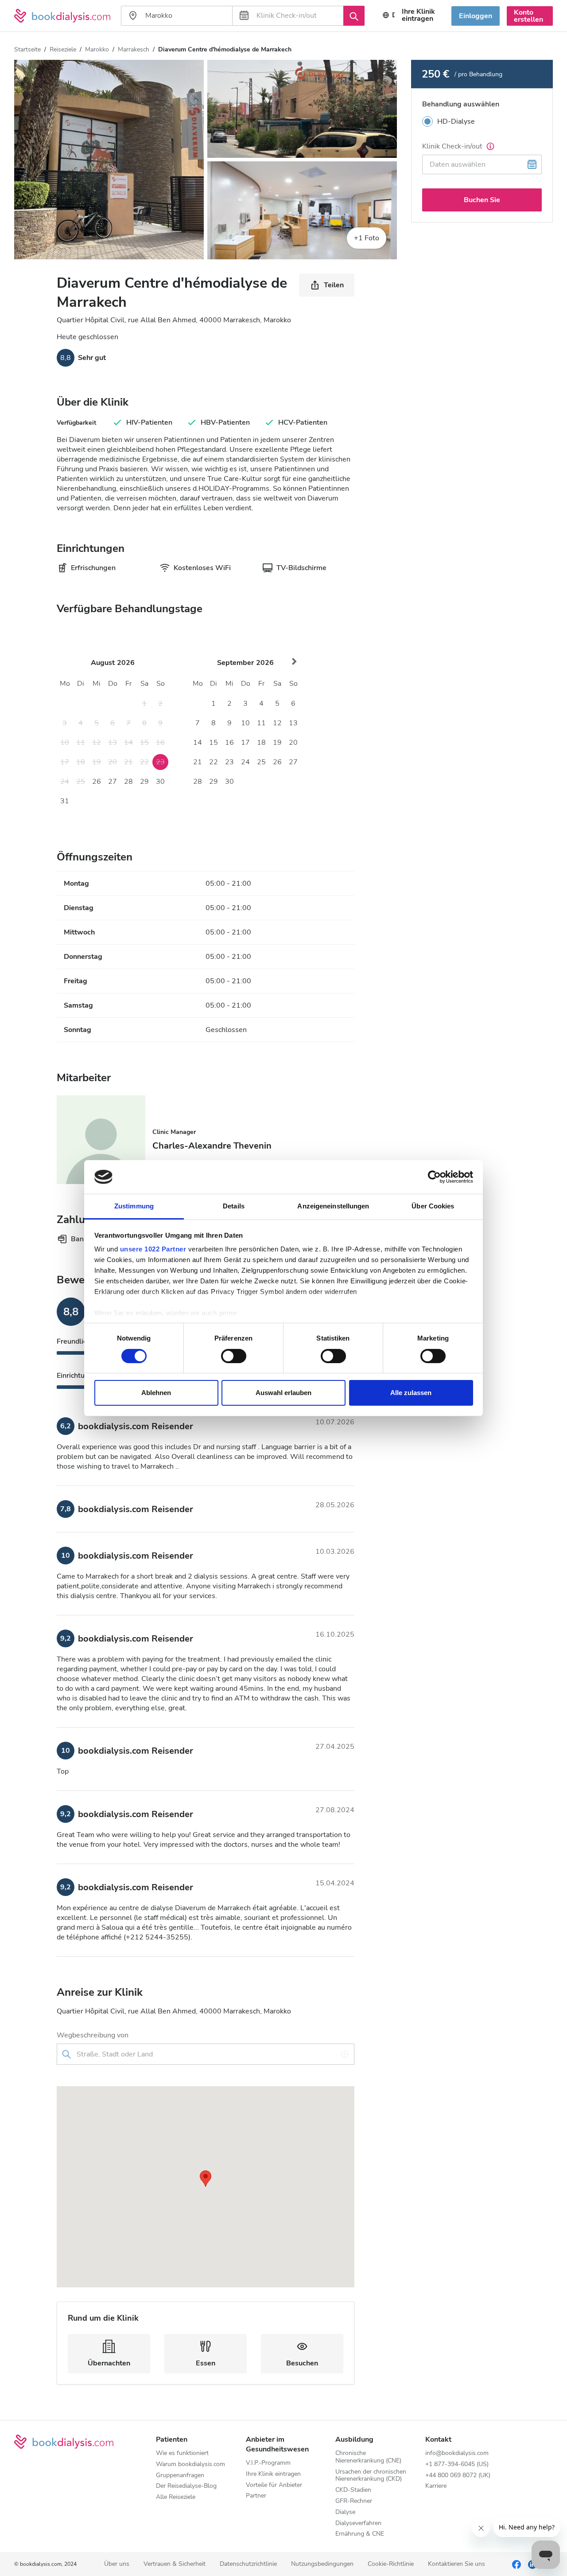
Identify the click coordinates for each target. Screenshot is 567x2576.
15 (214, 743)
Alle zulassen (411, 1393)
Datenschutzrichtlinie (248, 2564)
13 (293, 723)
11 (261, 723)
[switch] (234, 1356)
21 (198, 762)
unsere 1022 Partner (153, 1249)
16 (229, 743)
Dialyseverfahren (358, 2523)
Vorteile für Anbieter (274, 2485)
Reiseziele (63, 49)
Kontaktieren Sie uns (456, 2564)
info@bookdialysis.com (457, 2453)
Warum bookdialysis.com (190, 2465)
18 (261, 743)
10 (245, 723)
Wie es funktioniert (182, 2453)
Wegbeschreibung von (93, 2035)
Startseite (27, 49)
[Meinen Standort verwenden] (345, 2054)
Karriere (436, 2486)
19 (277, 743)
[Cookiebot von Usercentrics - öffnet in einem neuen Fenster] (434, 1177)
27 (113, 782)
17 (245, 743)
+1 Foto (367, 238)
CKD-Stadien (353, 2490)
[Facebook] (517, 2564)
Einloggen (476, 16)
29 (144, 782)
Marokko (97, 49)
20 (293, 743)
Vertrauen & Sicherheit (175, 2564)
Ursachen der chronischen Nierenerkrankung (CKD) (371, 2476)
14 (198, 743)
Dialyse (345, 2512)
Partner (256, 2496)
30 (160, 782)
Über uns (117, 2564)
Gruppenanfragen (180, 2476)
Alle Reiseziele (176, 2497)
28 (128, 782)
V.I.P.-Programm (268, 2463)
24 (245, 762)
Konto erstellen (528, 16)
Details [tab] (234, 1206)
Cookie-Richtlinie (391, 2564)
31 (65, 801)
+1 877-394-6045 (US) (457, 2465)
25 (261, 762)
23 (229, 762)
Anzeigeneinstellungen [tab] (333, 1206)
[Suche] (354, 16)
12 (277, 723)
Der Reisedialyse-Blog (186, 2486)
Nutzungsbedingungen (322, 2564)
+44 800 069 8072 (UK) (458, 2476)
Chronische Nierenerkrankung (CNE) (368, 2457)
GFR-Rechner (354, 2501)
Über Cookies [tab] (433, 1206)
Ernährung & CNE (360, 2534)
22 (214, 762)
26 (97, 782)
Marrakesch (134, 49)
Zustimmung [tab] (134, 1206)
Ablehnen (156, 1393)
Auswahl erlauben (283, 1393)
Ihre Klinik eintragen (418, 15)
